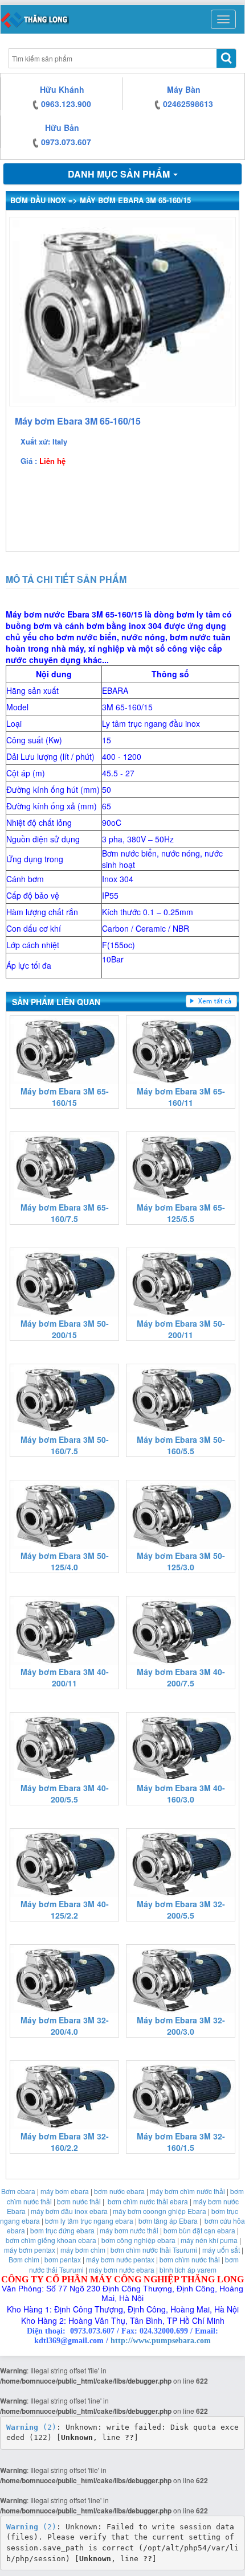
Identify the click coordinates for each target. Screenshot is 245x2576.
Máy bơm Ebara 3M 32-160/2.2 (65, 2142)
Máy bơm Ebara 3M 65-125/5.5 (181, 1213)
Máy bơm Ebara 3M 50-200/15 (65, 1329)
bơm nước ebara (119, 2191)
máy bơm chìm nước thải (187, 2191)
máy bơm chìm (83, 2250)
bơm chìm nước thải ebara (148, 2201)
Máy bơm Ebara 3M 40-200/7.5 (181, 1677)
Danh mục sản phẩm (120, 174)
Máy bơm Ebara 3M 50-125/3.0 (181, 1561)
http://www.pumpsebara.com (161, 2341)
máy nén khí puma (209, 2240)
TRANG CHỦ (35, 19)
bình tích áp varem (188, 2270)
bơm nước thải (79, 2201)
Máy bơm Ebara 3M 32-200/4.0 (65, 2026)
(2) (31, 2427)
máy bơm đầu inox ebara (69, 2211)
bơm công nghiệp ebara (138, 2240)
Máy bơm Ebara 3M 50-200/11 (181, 1329)
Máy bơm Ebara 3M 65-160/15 (65, 1097)
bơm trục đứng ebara (62, 2230)
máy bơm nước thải (129, 2230)
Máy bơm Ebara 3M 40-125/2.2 (65, 1910)
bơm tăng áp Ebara (168, 2221)
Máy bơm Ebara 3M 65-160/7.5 (65, 1213)
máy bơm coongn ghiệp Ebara (160, 2211)
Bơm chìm (24, 2259)
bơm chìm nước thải (190, 2259)
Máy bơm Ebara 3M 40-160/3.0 (181, 1793)
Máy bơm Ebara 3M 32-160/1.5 (181, 2142)
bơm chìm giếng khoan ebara (51, 2240)
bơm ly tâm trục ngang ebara (89, 2221)
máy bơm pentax (30, 2250)
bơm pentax (63, 2259)
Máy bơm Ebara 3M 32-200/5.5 (181, 1910)
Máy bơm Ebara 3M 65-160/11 (181, 1097)
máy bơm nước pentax (120, 2259)
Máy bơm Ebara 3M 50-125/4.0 (65, 1561)
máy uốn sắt (221, 2250)
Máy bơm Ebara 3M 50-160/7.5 (65, 1445)
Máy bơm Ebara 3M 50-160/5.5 (181, 1445)
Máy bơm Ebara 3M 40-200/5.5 (65, 1793)
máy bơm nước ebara (122, 2270)
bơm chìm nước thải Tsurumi (154, 2250)
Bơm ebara (18, 2191)
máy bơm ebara (65, 2191)
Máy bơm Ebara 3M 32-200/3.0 (181, 2026)
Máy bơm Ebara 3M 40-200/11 (65, 1677)
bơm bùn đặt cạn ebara (199, 2230)
